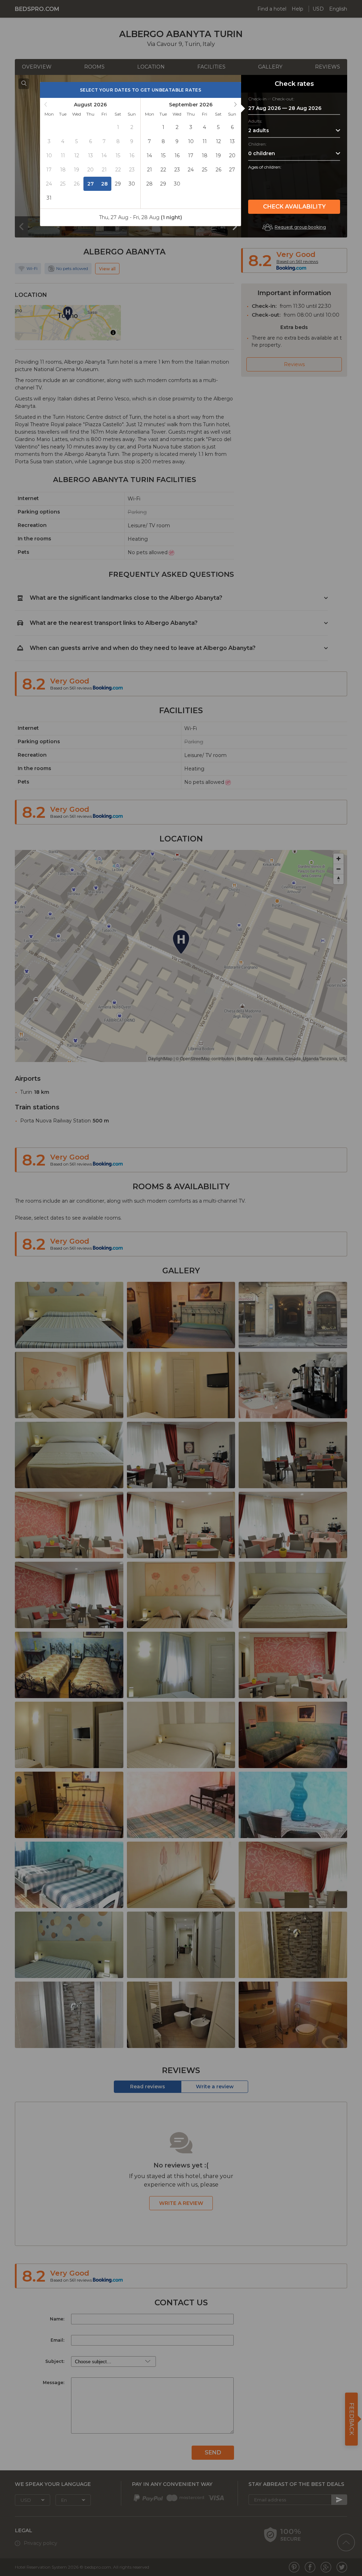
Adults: (255, 121)
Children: (257, 144)
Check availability (294, 207)
